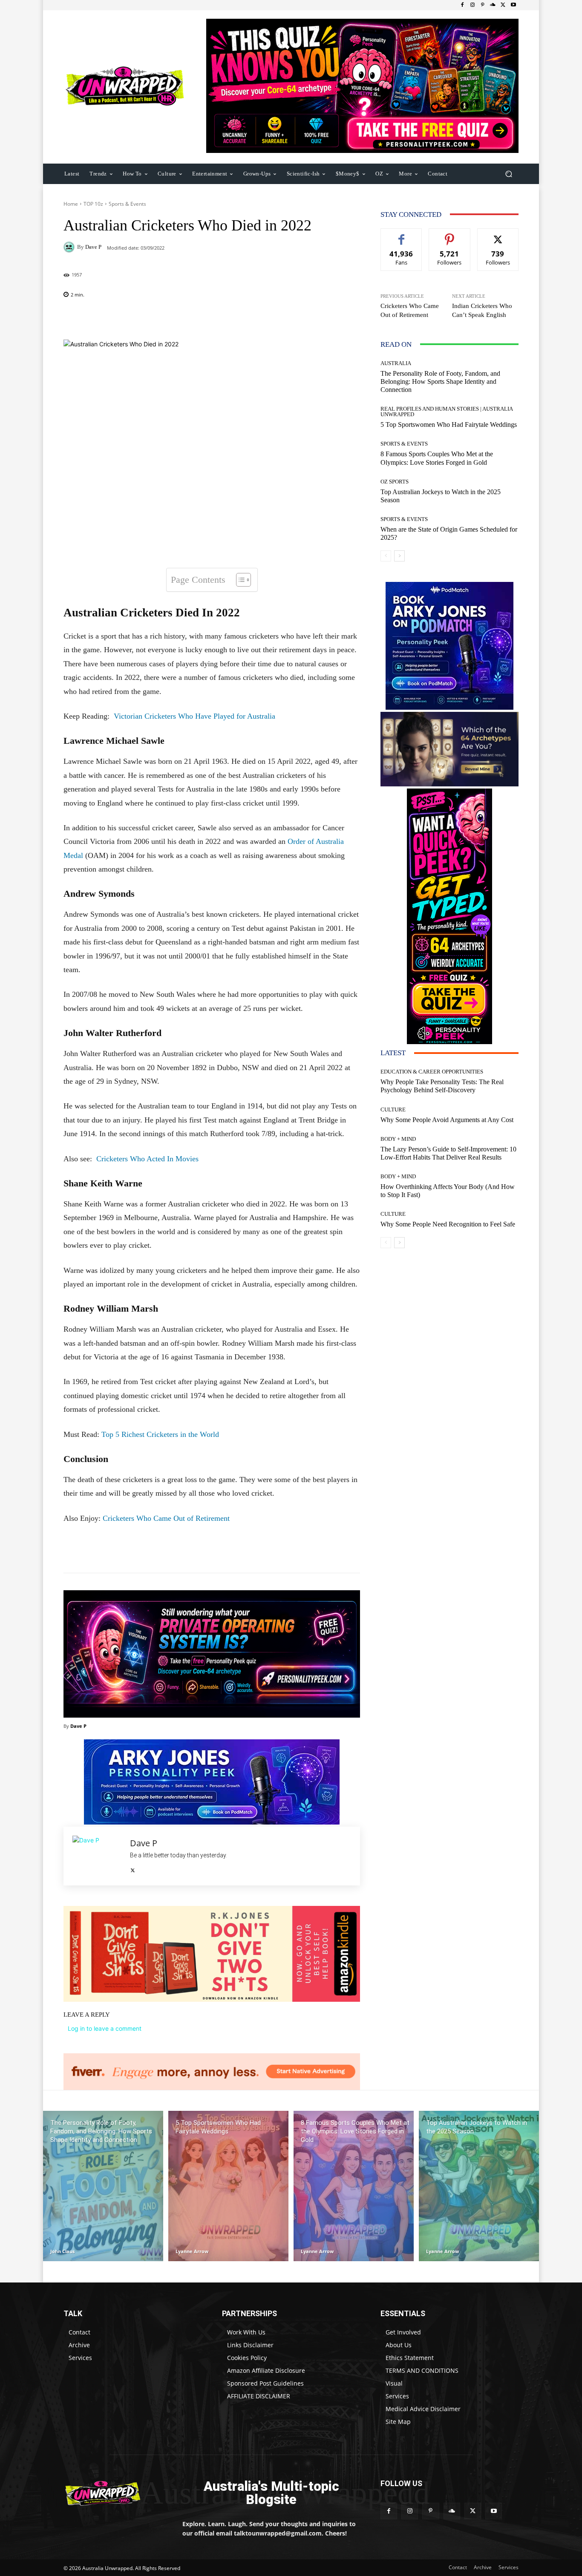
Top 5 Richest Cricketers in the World (160, 1434)
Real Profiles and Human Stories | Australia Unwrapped (447, 412)
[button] (509, 174)
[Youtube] (513, 5)
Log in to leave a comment (105, 2028)
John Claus (62, 2251)
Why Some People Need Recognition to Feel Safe (448, 1224)
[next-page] (399, 556)
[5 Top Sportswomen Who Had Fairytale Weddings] (228, 2186)
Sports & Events (127, 204)
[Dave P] (70, 247)
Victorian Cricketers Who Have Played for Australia (194, 716)
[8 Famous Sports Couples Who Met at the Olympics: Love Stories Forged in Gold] (354, 2186)
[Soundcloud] (493, 5)
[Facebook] (462, 5)
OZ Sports (395, 482)
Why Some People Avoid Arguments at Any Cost (447, 1120)
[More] (267, 318)
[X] (503, 5)
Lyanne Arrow (192, 2251)
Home (71, 204)
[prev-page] (386, 556)
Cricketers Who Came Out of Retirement (166, 1518)
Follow (450, 235)
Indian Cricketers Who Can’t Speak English (482, 310)
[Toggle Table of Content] (239, 580)
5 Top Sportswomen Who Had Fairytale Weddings (449, 425)
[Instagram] (473, 5)
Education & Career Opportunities (432, 1072)
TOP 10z (93, 204)
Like (402, 235)
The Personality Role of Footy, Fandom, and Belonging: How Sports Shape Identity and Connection (440, 381)
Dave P (93, 247)
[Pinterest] (483, 5)
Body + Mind (398, 1139)
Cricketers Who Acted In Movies (147, 1159)
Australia (396, 363)
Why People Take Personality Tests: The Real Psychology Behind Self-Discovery (442, 1086)
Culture (393, 1110)
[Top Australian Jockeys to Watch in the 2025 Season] (479, 2186)
